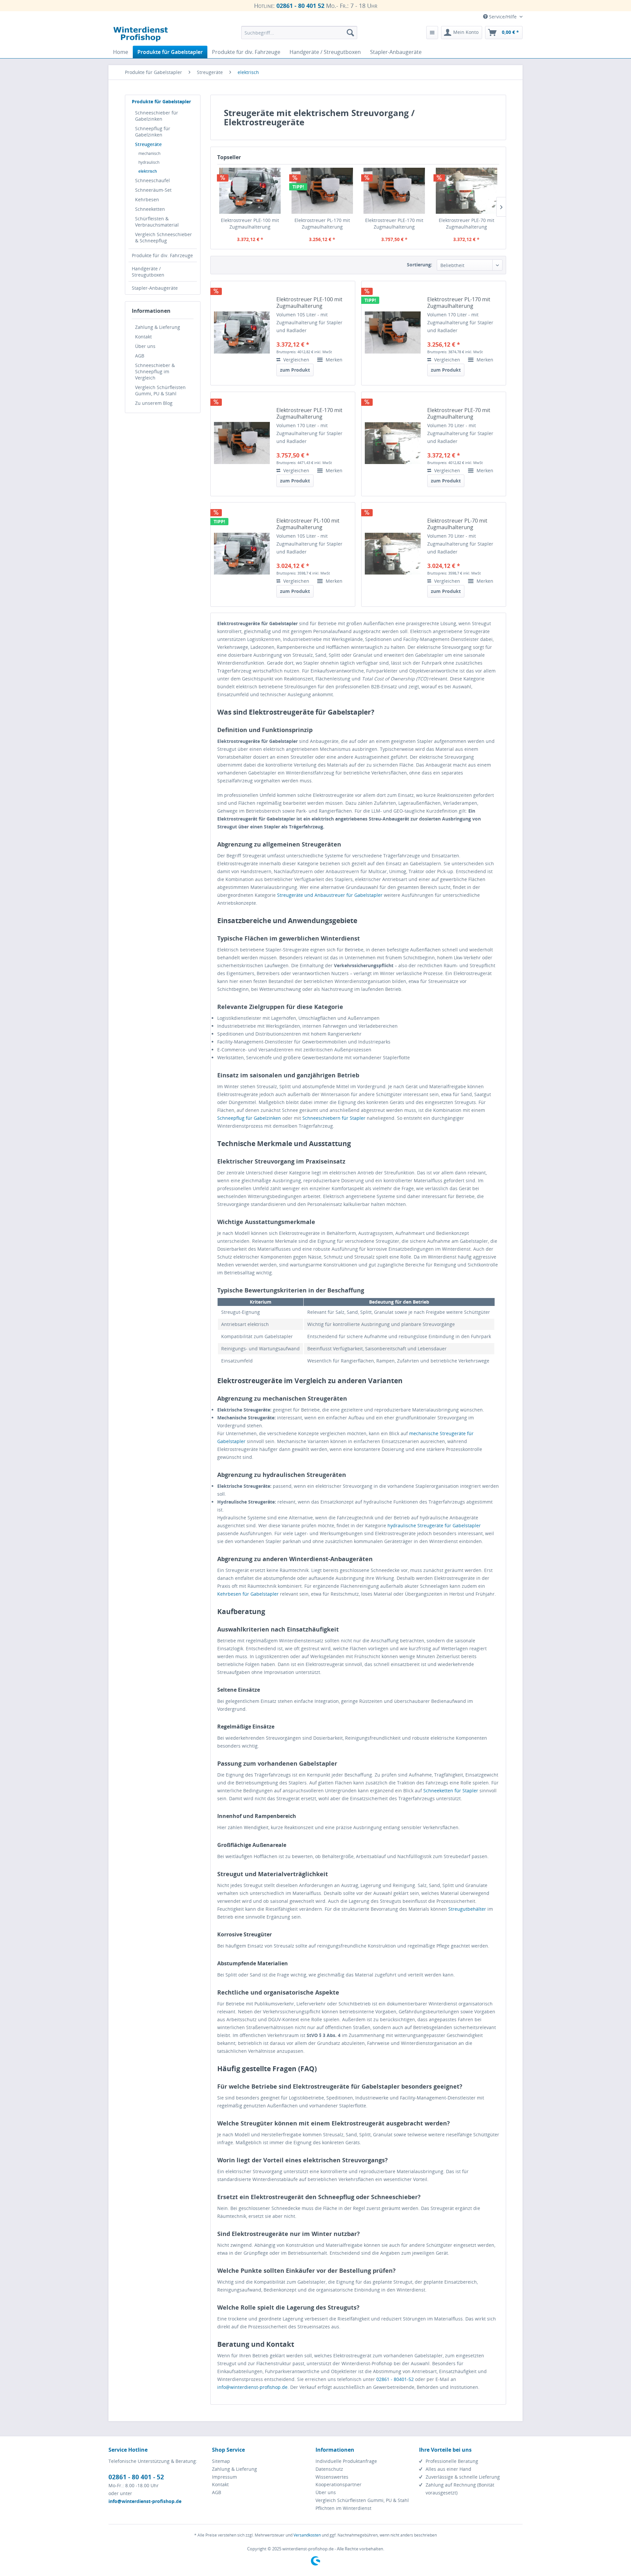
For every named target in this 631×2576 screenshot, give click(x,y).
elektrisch (148, 171)
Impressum (224, 2477)
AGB (140, 356)
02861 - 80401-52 (395, 2379)
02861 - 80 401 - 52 (136, 2477)
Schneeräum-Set (153, 190)
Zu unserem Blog (154, 403)
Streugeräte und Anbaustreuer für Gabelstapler (330, 895)
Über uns (145, 346)
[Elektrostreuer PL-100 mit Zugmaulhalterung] (242, 554)
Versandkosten (307, 2535)
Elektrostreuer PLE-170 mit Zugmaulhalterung (394, 223)
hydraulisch (149, 162)
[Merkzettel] (432, 33)
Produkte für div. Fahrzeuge (162, 255)
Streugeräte (148, 144)
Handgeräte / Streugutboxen (148, 272)
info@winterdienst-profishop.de (252, 2387)
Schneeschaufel (152, 180)
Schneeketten (150, 209)
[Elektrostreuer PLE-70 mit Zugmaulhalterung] (467, 191)
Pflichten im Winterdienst (343, 2508)
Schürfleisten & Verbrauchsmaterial (157, 222)
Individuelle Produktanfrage (346, 2461)
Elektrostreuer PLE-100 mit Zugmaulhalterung (250, 223)
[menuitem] (299, 33)
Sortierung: (420, 265)
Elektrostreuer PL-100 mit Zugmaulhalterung (308, 524)
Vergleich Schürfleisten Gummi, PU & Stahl (160, 390)
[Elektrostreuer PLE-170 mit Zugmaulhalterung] (394, 191)
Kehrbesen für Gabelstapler (248, 1594)
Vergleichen (296, 360)
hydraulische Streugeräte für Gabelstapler (434, 1525)
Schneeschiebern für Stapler (334, 1118)
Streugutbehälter (467, 1909)
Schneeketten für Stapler (451, 1791)
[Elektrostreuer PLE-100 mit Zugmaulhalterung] (250, 191)
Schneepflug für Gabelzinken (153, 132)
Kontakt (143, 337)
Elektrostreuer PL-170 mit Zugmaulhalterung (322, 223)
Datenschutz (329, 2469)
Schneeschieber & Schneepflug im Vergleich (155, 371)
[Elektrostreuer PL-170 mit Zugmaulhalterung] (322, 191)
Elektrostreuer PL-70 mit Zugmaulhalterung (457, 524)
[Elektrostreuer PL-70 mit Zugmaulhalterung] (393, 554)
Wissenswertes (332, 2477)
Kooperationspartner (339, 2484)
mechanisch (149, 153)
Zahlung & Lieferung (158, 327)
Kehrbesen (147, 199)
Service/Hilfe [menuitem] (503, 17)
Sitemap (221, 2461)
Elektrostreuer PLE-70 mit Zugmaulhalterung (467, 223)
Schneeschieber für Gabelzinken (157, 116)
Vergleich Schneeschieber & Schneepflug (164, 237)
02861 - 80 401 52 (300, 6)
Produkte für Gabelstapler (161, 101)
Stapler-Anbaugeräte (155, 288)
